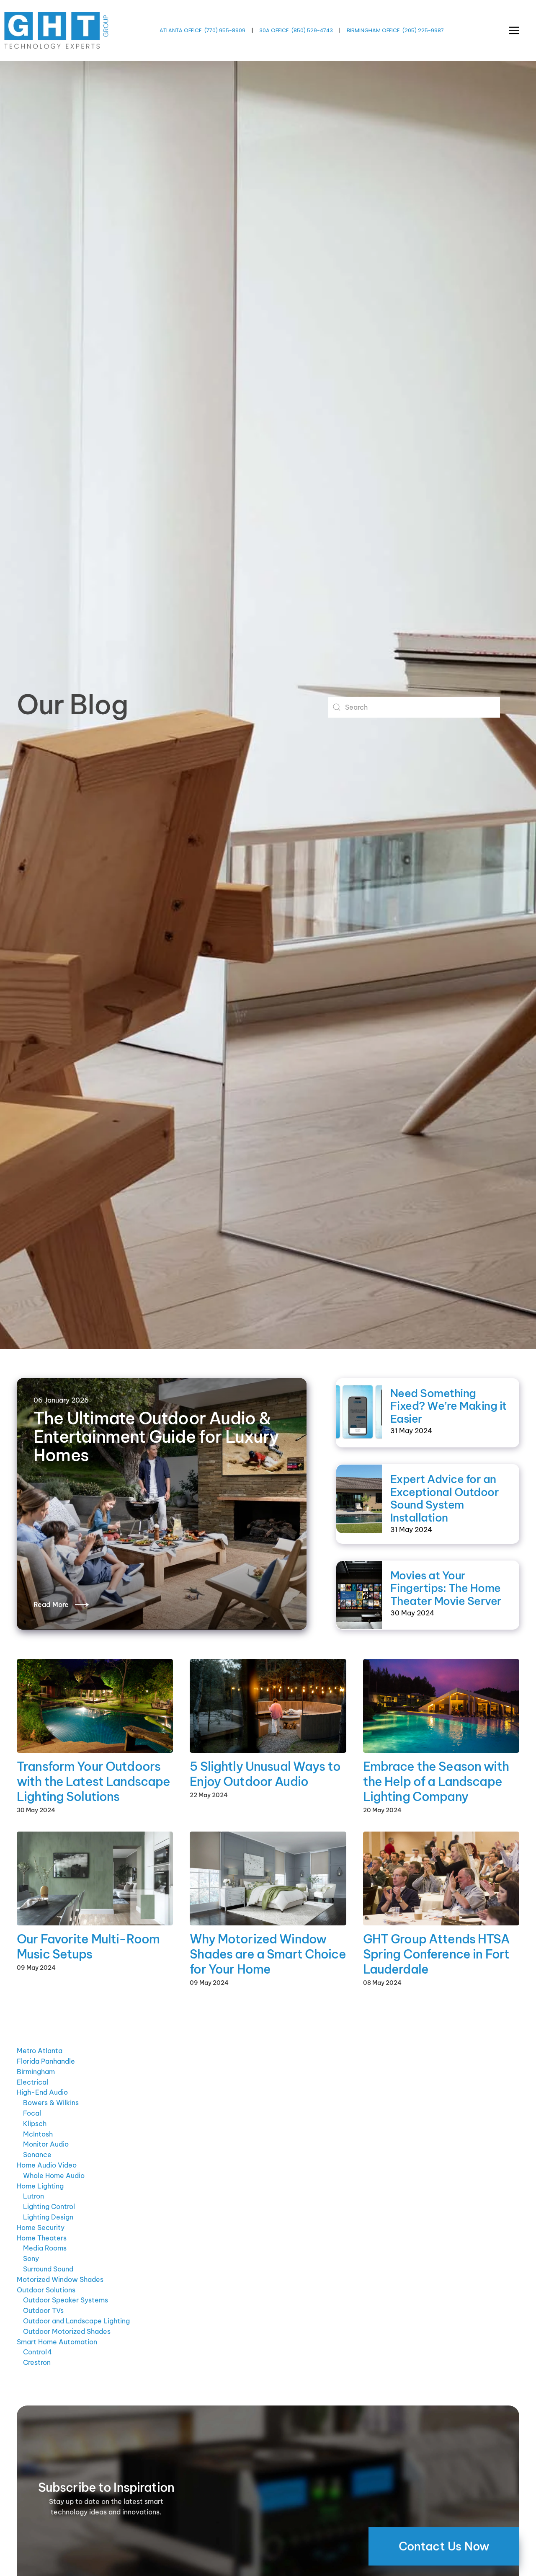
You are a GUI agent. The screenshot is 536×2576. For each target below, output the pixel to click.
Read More (51, 1605)
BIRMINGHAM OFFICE (373, 30)
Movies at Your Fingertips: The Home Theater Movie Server (446, 1588)
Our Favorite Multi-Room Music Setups (88, 1947)
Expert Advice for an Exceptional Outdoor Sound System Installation (445, 1498)
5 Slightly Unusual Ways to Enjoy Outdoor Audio (265, 1774)
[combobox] (414, 707)
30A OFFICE (274, 30)
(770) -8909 (225, 30)
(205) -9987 (423, 30)
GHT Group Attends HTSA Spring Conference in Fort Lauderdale (436, 1954)
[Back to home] (57, 30)
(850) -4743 (312, 30)
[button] (514, 30)
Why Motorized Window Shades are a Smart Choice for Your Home (268, 1954)
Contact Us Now (444, 2546)
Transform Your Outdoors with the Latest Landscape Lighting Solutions (93, 1781)
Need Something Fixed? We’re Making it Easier (448, 1406)
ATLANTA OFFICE (180, 30)
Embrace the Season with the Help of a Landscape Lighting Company (436, 1781)
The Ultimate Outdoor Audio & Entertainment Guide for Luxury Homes (156, 1437)
